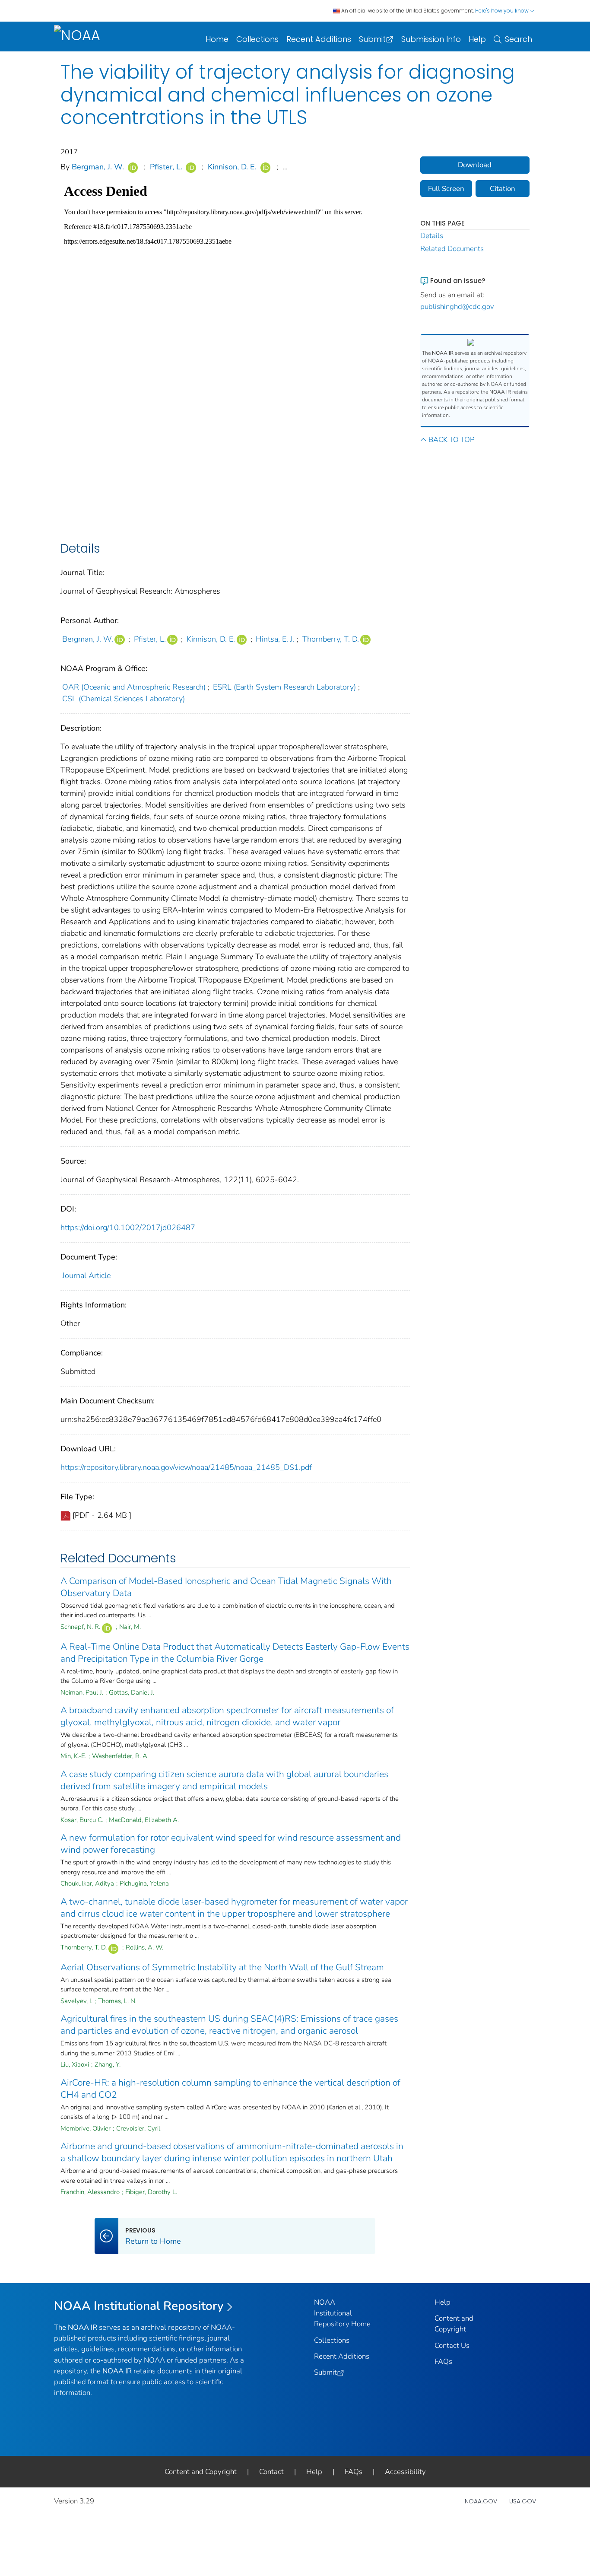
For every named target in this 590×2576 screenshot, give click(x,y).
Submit (372, 39)
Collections (257, 39)
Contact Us (452, 2345)
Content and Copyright (201, 2472)
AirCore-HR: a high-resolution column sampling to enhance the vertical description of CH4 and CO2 (230, 2089)
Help (477, 39)
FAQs (443, 2361)
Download (475, 165)
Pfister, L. (166, 167)
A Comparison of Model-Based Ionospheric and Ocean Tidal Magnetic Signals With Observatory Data (226, 1587)
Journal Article (86, 1275)
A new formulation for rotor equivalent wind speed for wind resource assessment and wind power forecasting (231, 1844)
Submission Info (431, 39)
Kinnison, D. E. (232, 167)
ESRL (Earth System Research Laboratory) (284, 687)
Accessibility (405, 2472)
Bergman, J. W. (98, 167)
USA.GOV (523, 2501)
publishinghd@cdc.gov (457, 307)
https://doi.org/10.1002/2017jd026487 (128, 1228)
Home (217, 39)
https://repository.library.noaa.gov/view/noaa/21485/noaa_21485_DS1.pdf (186, 1467)
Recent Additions (319, 39)
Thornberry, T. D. (331, 639)
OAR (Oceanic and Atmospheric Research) (134, 687)
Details (432, 236)
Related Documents (452, 249)
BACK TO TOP (451, 440)
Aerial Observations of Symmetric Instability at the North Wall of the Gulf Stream (222, 1967)
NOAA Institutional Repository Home (342, 2313)
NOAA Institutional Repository (139, 2306)
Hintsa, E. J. (275, 639)
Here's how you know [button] (503, 11)
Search (519, 39)
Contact (271, 2472)
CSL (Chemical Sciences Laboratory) (124, 699)
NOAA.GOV (481, 2501)
